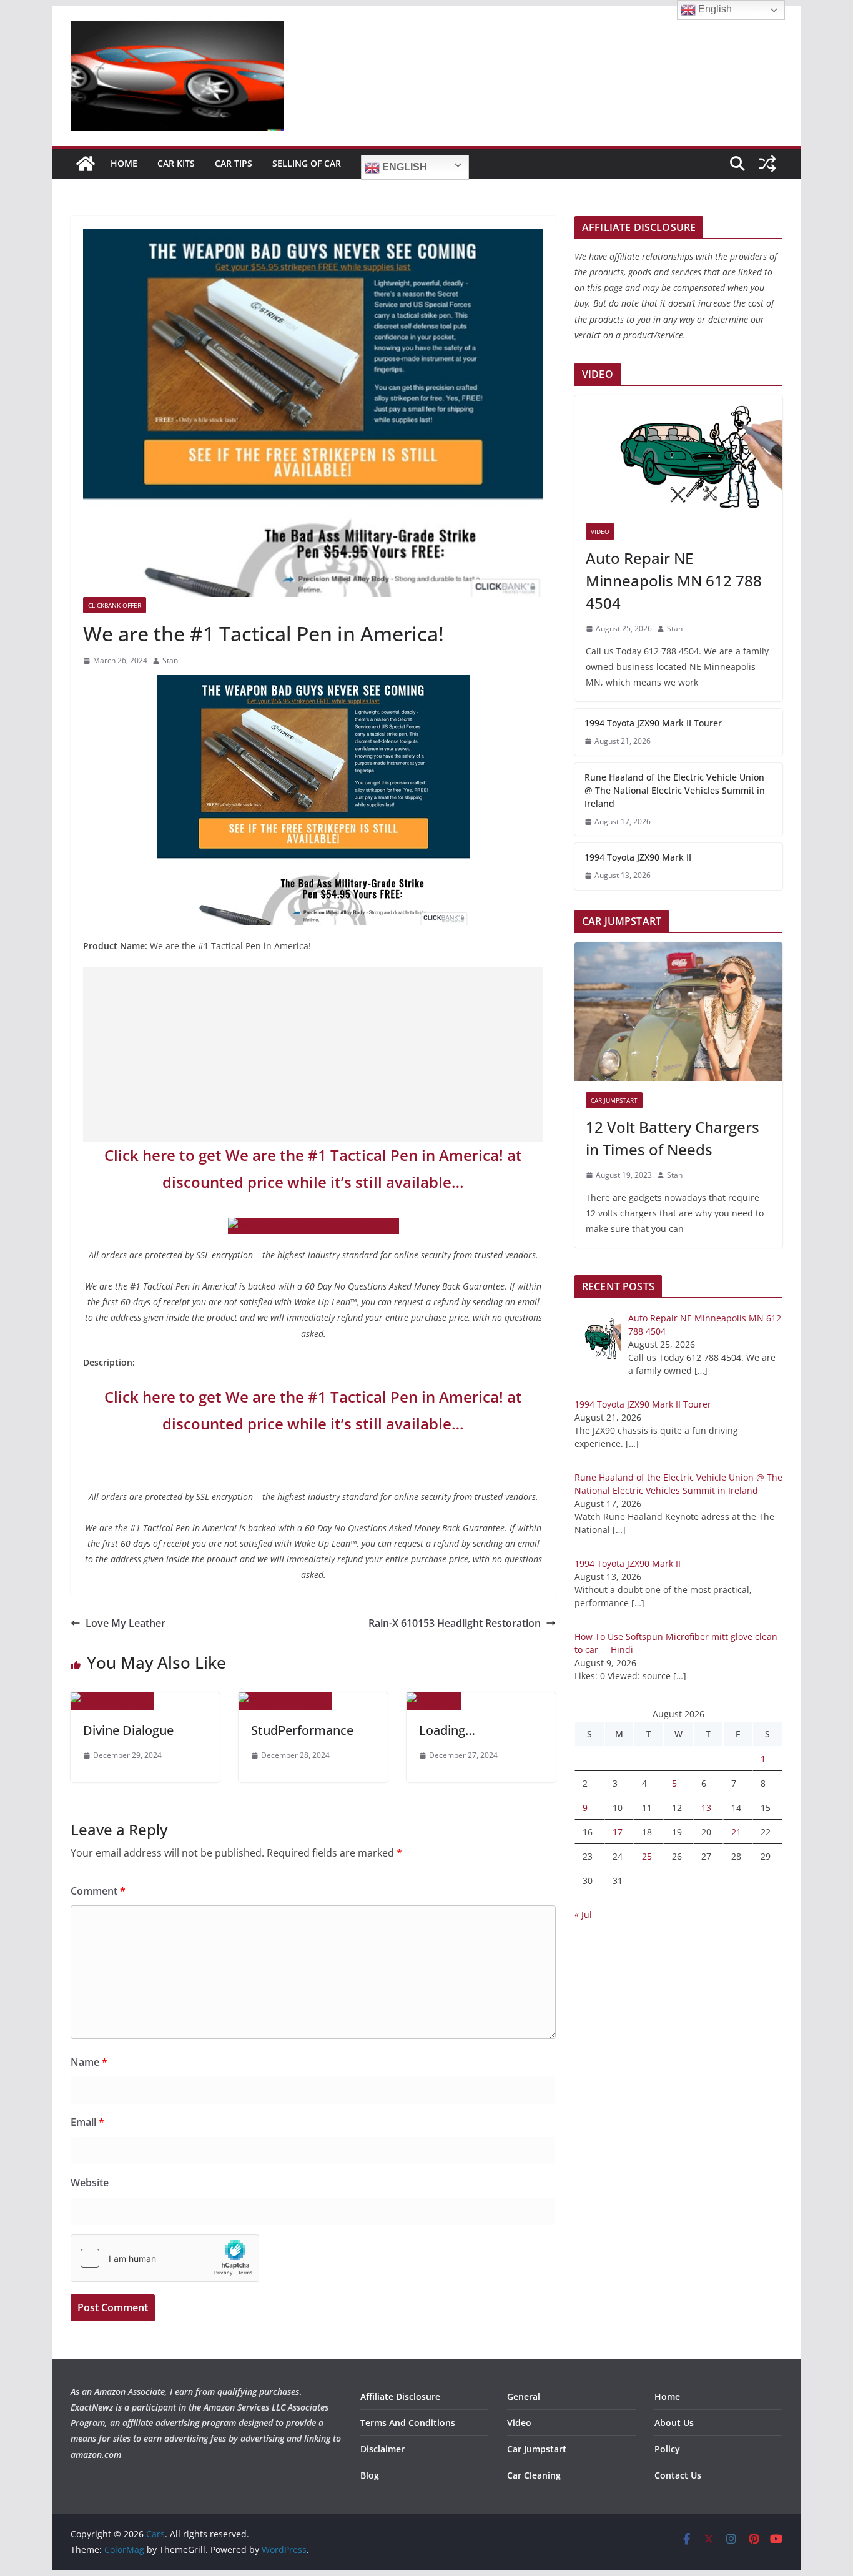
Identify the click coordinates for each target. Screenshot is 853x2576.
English (403, 167)
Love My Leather (126, 1623)
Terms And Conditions (408, 2423)
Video (600, 531)
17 (618, 1832)
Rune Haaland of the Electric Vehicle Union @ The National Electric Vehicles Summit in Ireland (675, 790)
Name (89, 2062)
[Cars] (86, 164)
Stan (170, 660)
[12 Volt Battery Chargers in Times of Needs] (678, 1012)
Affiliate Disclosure (400, 2396)
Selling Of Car (307, 163)
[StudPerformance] (285, 1701)
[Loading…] (434, 1701)
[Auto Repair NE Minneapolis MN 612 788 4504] (678, 454)
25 (647, 1856)
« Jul (583, 1914)
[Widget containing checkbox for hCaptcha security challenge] (165, 2258)
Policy (667, 2449)
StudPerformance (302, 1730)
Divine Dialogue (128, 1730)
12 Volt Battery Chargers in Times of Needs (673, 1138)
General (524, 2396)
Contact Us (678, 2475)
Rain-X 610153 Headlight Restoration (455, 1623)
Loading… (447, 1730)
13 (706, 1808)
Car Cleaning (534, 2475)
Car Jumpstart (614, 1100)
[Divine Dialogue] (112, 1701)
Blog (370, 2475)
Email (87, 2122)
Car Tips (234, 163)
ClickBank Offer (115, 605)
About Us (674, 2423)
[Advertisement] (313, 1054)
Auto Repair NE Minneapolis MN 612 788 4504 (674, 580)
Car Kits (176, 163)
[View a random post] (767, 164)
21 (736, 1832)
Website (90, 2183)
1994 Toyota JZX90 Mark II (638, 857)
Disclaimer (382, 2449)
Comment (98, 1891)
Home (124, 163)
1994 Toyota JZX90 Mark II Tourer (653, 723)
